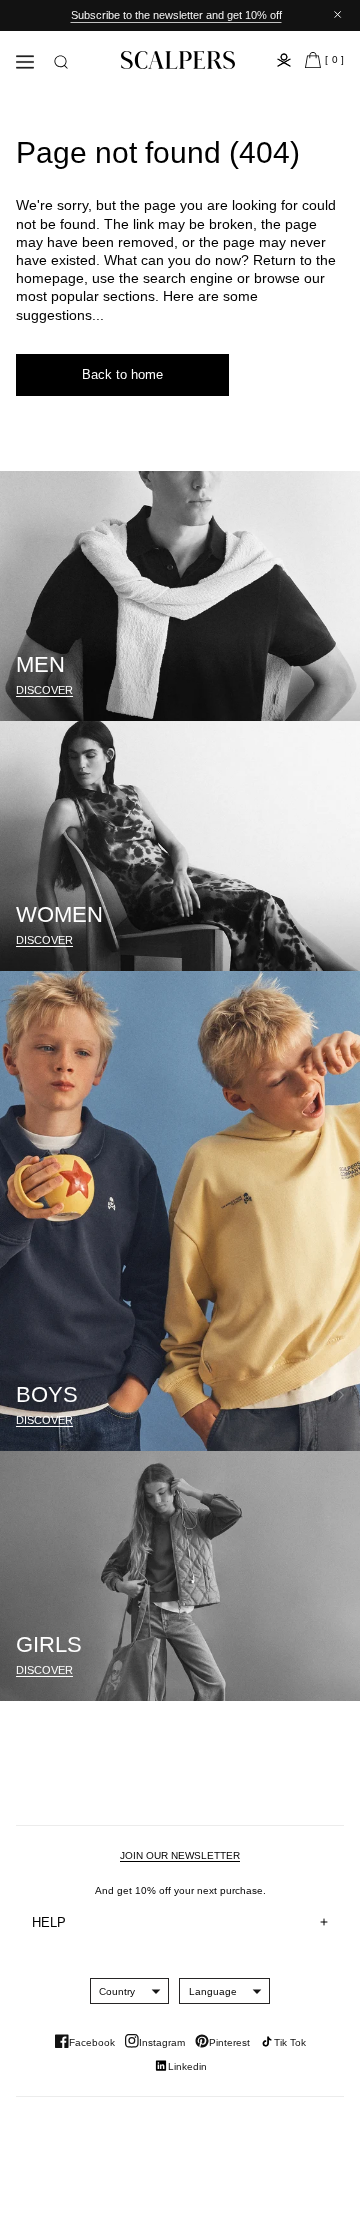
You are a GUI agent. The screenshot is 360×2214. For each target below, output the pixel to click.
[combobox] (117, 1991)
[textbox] (117, 1991)
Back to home (122, 374)
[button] (61, 62)
